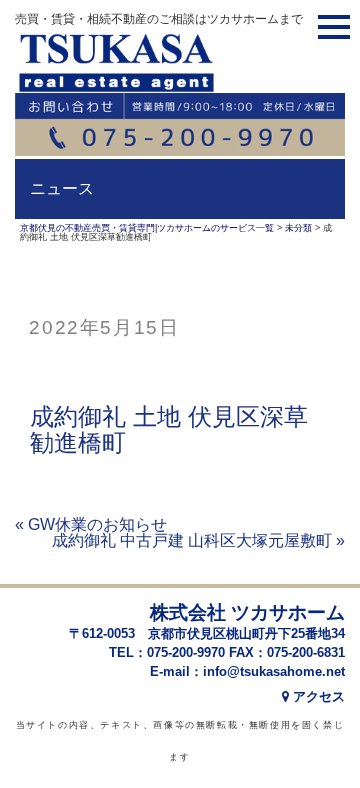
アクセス (317, 696)
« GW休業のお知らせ (91, 524)
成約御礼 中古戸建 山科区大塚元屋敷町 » (198, 540)
